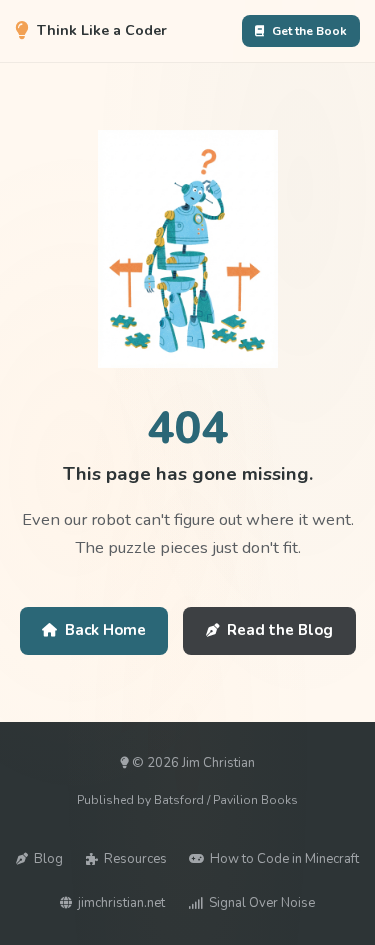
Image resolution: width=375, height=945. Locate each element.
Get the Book (309, 31)
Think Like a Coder (102, 30)
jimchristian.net (121, 903)
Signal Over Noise (262, 903)
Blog (48, 859)
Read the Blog (280, 630)
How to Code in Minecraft (284, 859)
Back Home (105, 630)
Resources (135, 859)
